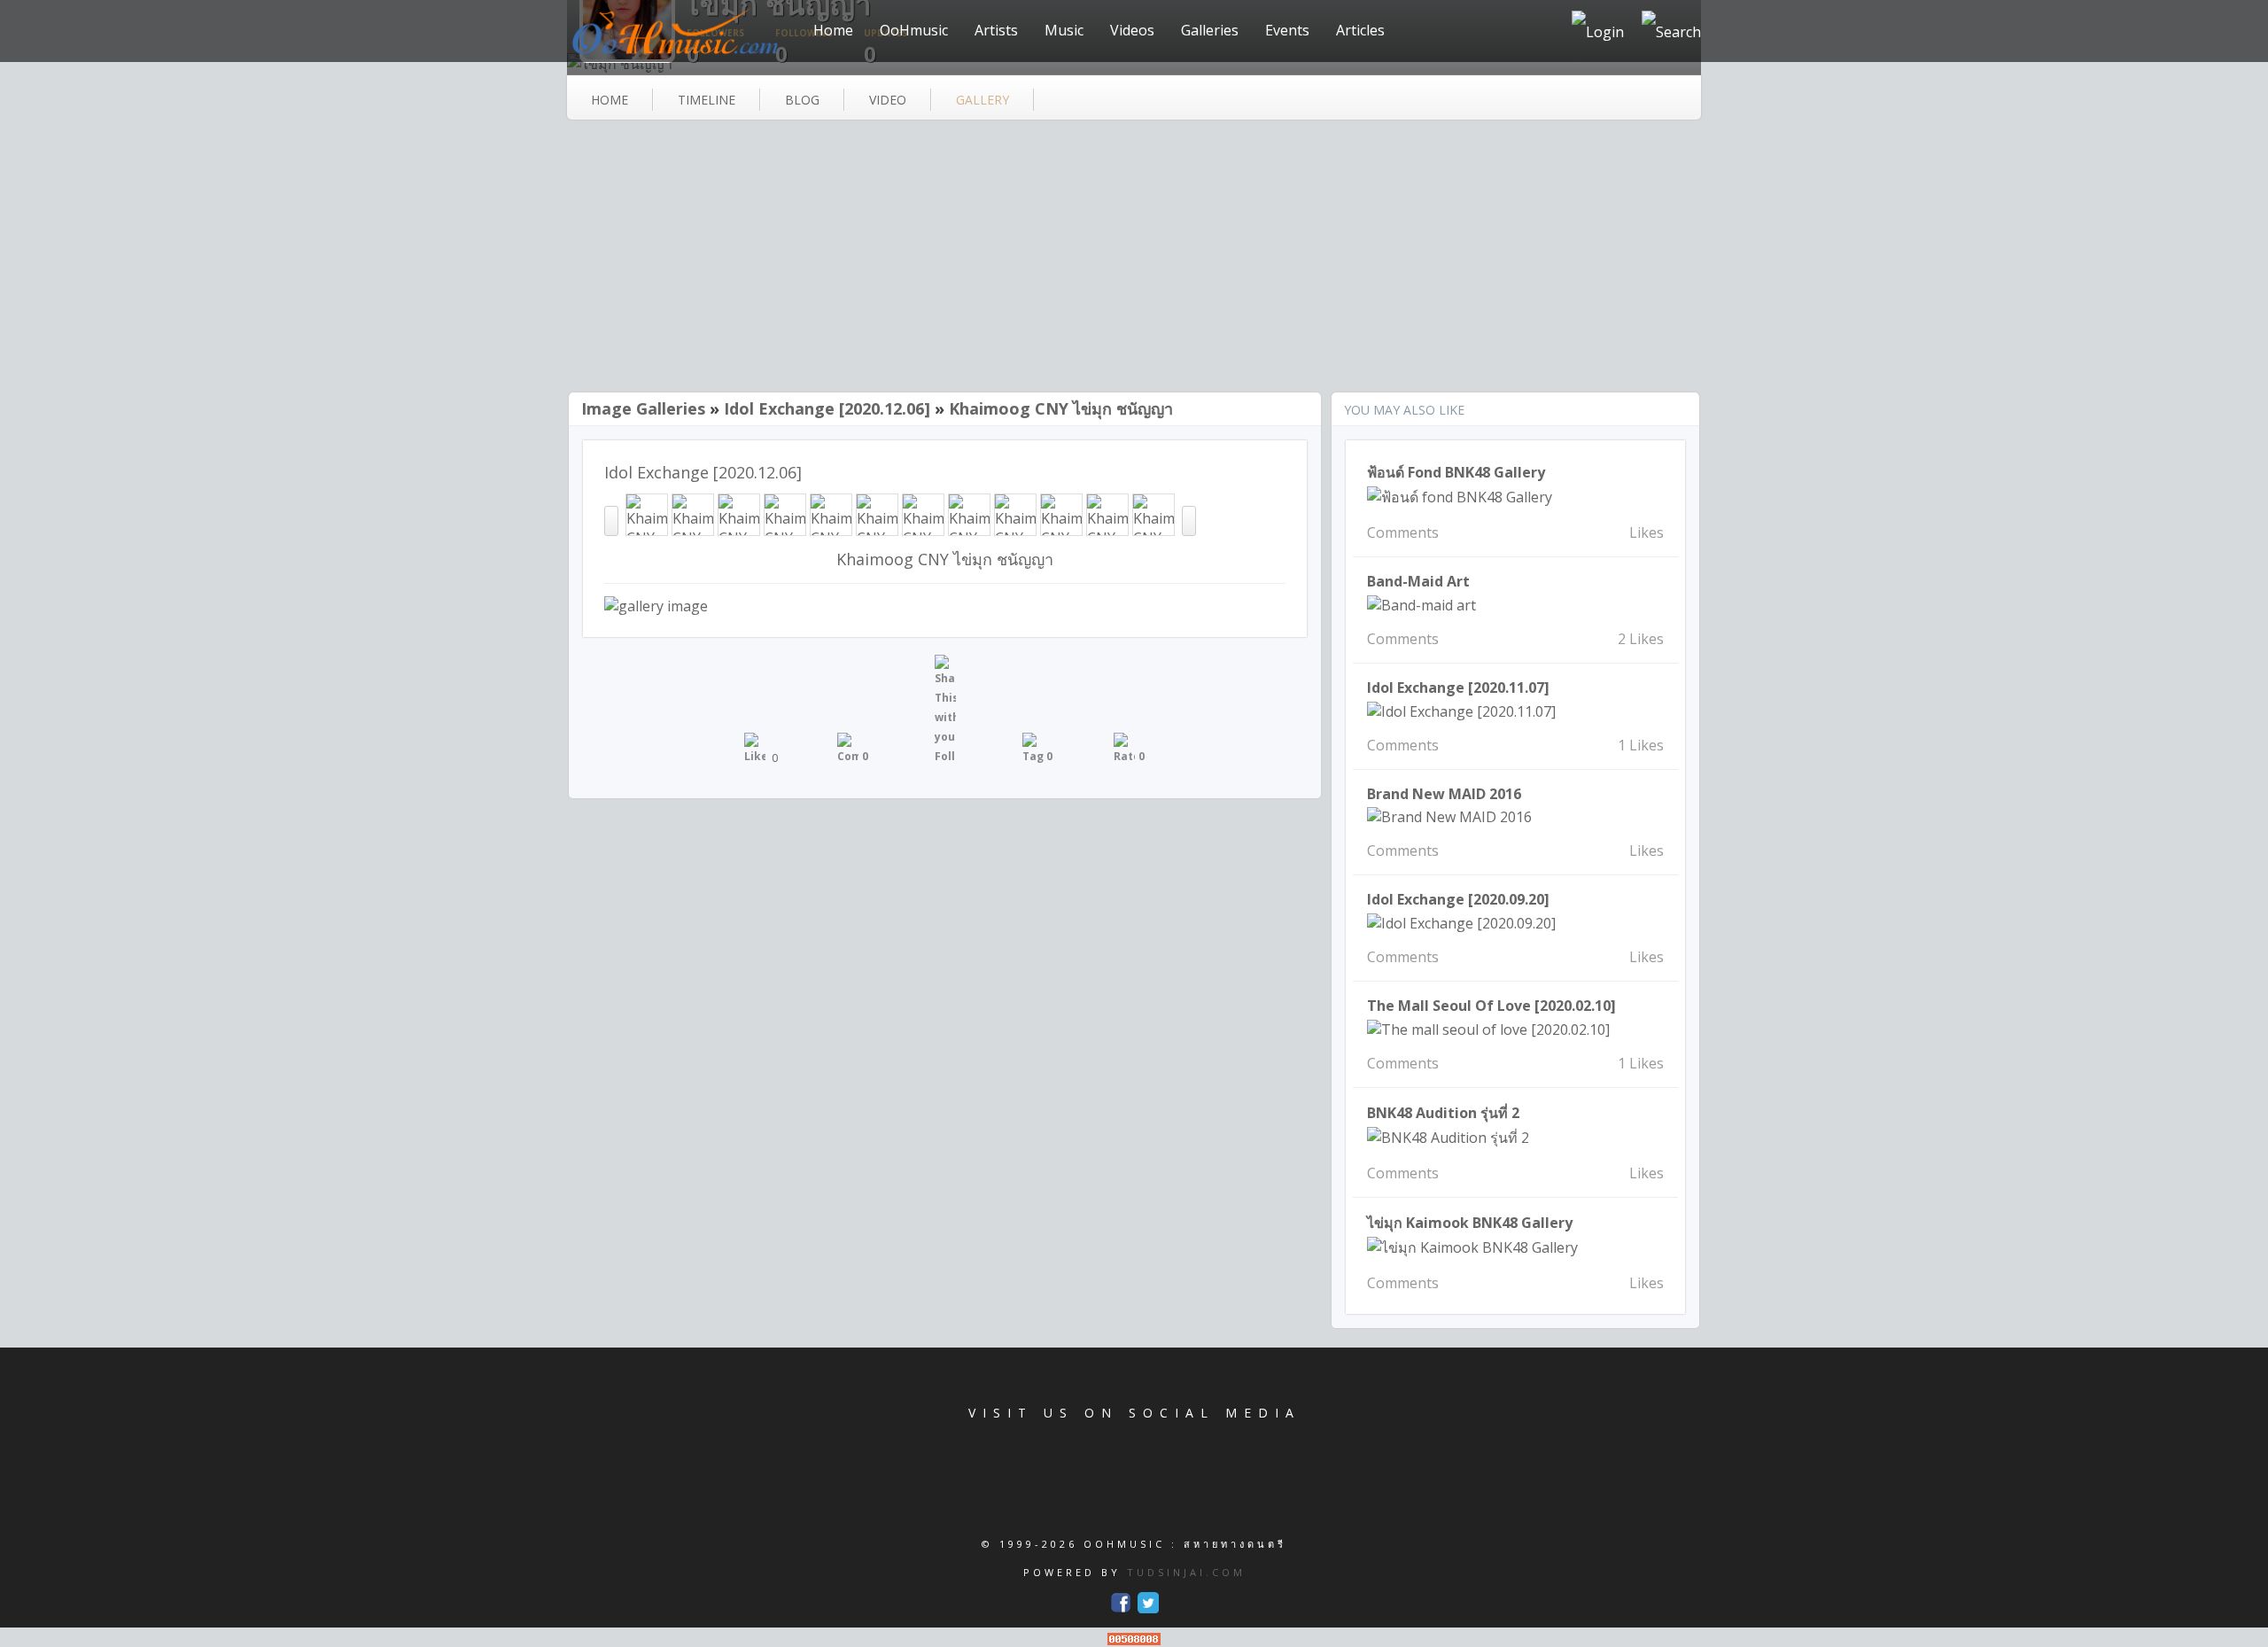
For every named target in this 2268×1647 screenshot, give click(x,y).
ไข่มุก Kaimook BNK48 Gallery (1470, 1223)
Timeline (707, 100)
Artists (996, 30)
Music (1064, 30)
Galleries (1210, 30)
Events (1287, 30)
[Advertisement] (1134, 258)
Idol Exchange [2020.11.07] (1458, 688)
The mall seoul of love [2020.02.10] (1491, 1006)
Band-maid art (1418, 581)
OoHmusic (914, 30)
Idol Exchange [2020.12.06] (827, 408)
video (888, 100)
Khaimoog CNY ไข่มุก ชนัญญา (1061, 408)
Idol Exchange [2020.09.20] (1458, 899)
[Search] (1671, 31)
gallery (983, 100)
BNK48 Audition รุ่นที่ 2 (1443, 1113)
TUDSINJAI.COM (1186, 1572)
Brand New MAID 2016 (1444, 794)
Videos (1132, 30)
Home (833, 30)
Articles (1360, 30)
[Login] (1598, 31)
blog (802, 100)
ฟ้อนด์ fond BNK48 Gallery (1456, 472)
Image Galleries (643, 408)
